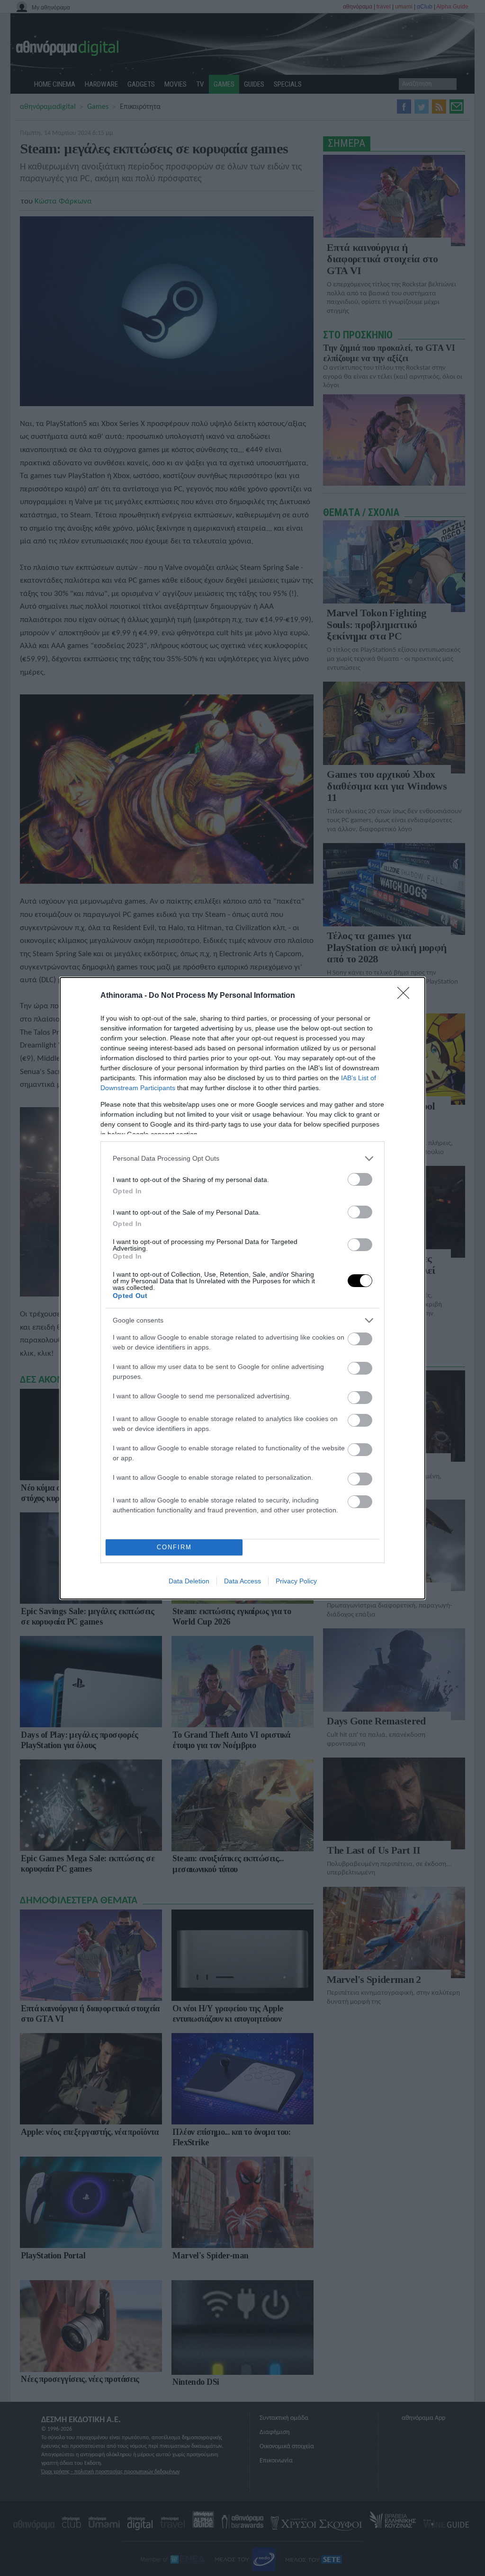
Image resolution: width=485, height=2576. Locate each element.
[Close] (406, 996)
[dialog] (242, 1288)
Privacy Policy (296, 1581)
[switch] (360, 1179)
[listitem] (242, 1159)
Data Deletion (189, 1581)
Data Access (242, 1581)
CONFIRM (174, 1547)
